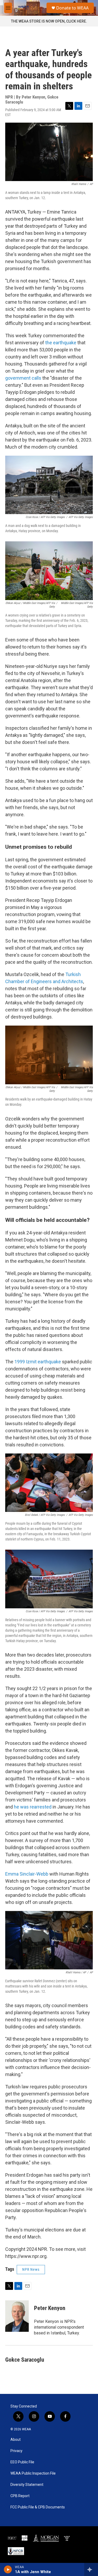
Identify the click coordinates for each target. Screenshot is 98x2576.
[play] (8, 2569)
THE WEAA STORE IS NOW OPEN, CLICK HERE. (49, 21)
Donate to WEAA (72, 8)
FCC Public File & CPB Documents (38, 2507)
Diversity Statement (27, 2485)
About (16, 2440)
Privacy (16, 2451)
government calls (23, 378)
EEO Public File (22, 2462)
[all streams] (91, 2569)
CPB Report (20, 2496)
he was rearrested (33, 1807)
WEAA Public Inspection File (33, 2473)
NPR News (31, 2269)
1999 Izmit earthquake (38, 1362)
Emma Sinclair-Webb (27, 1874)
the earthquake (61, 343)
